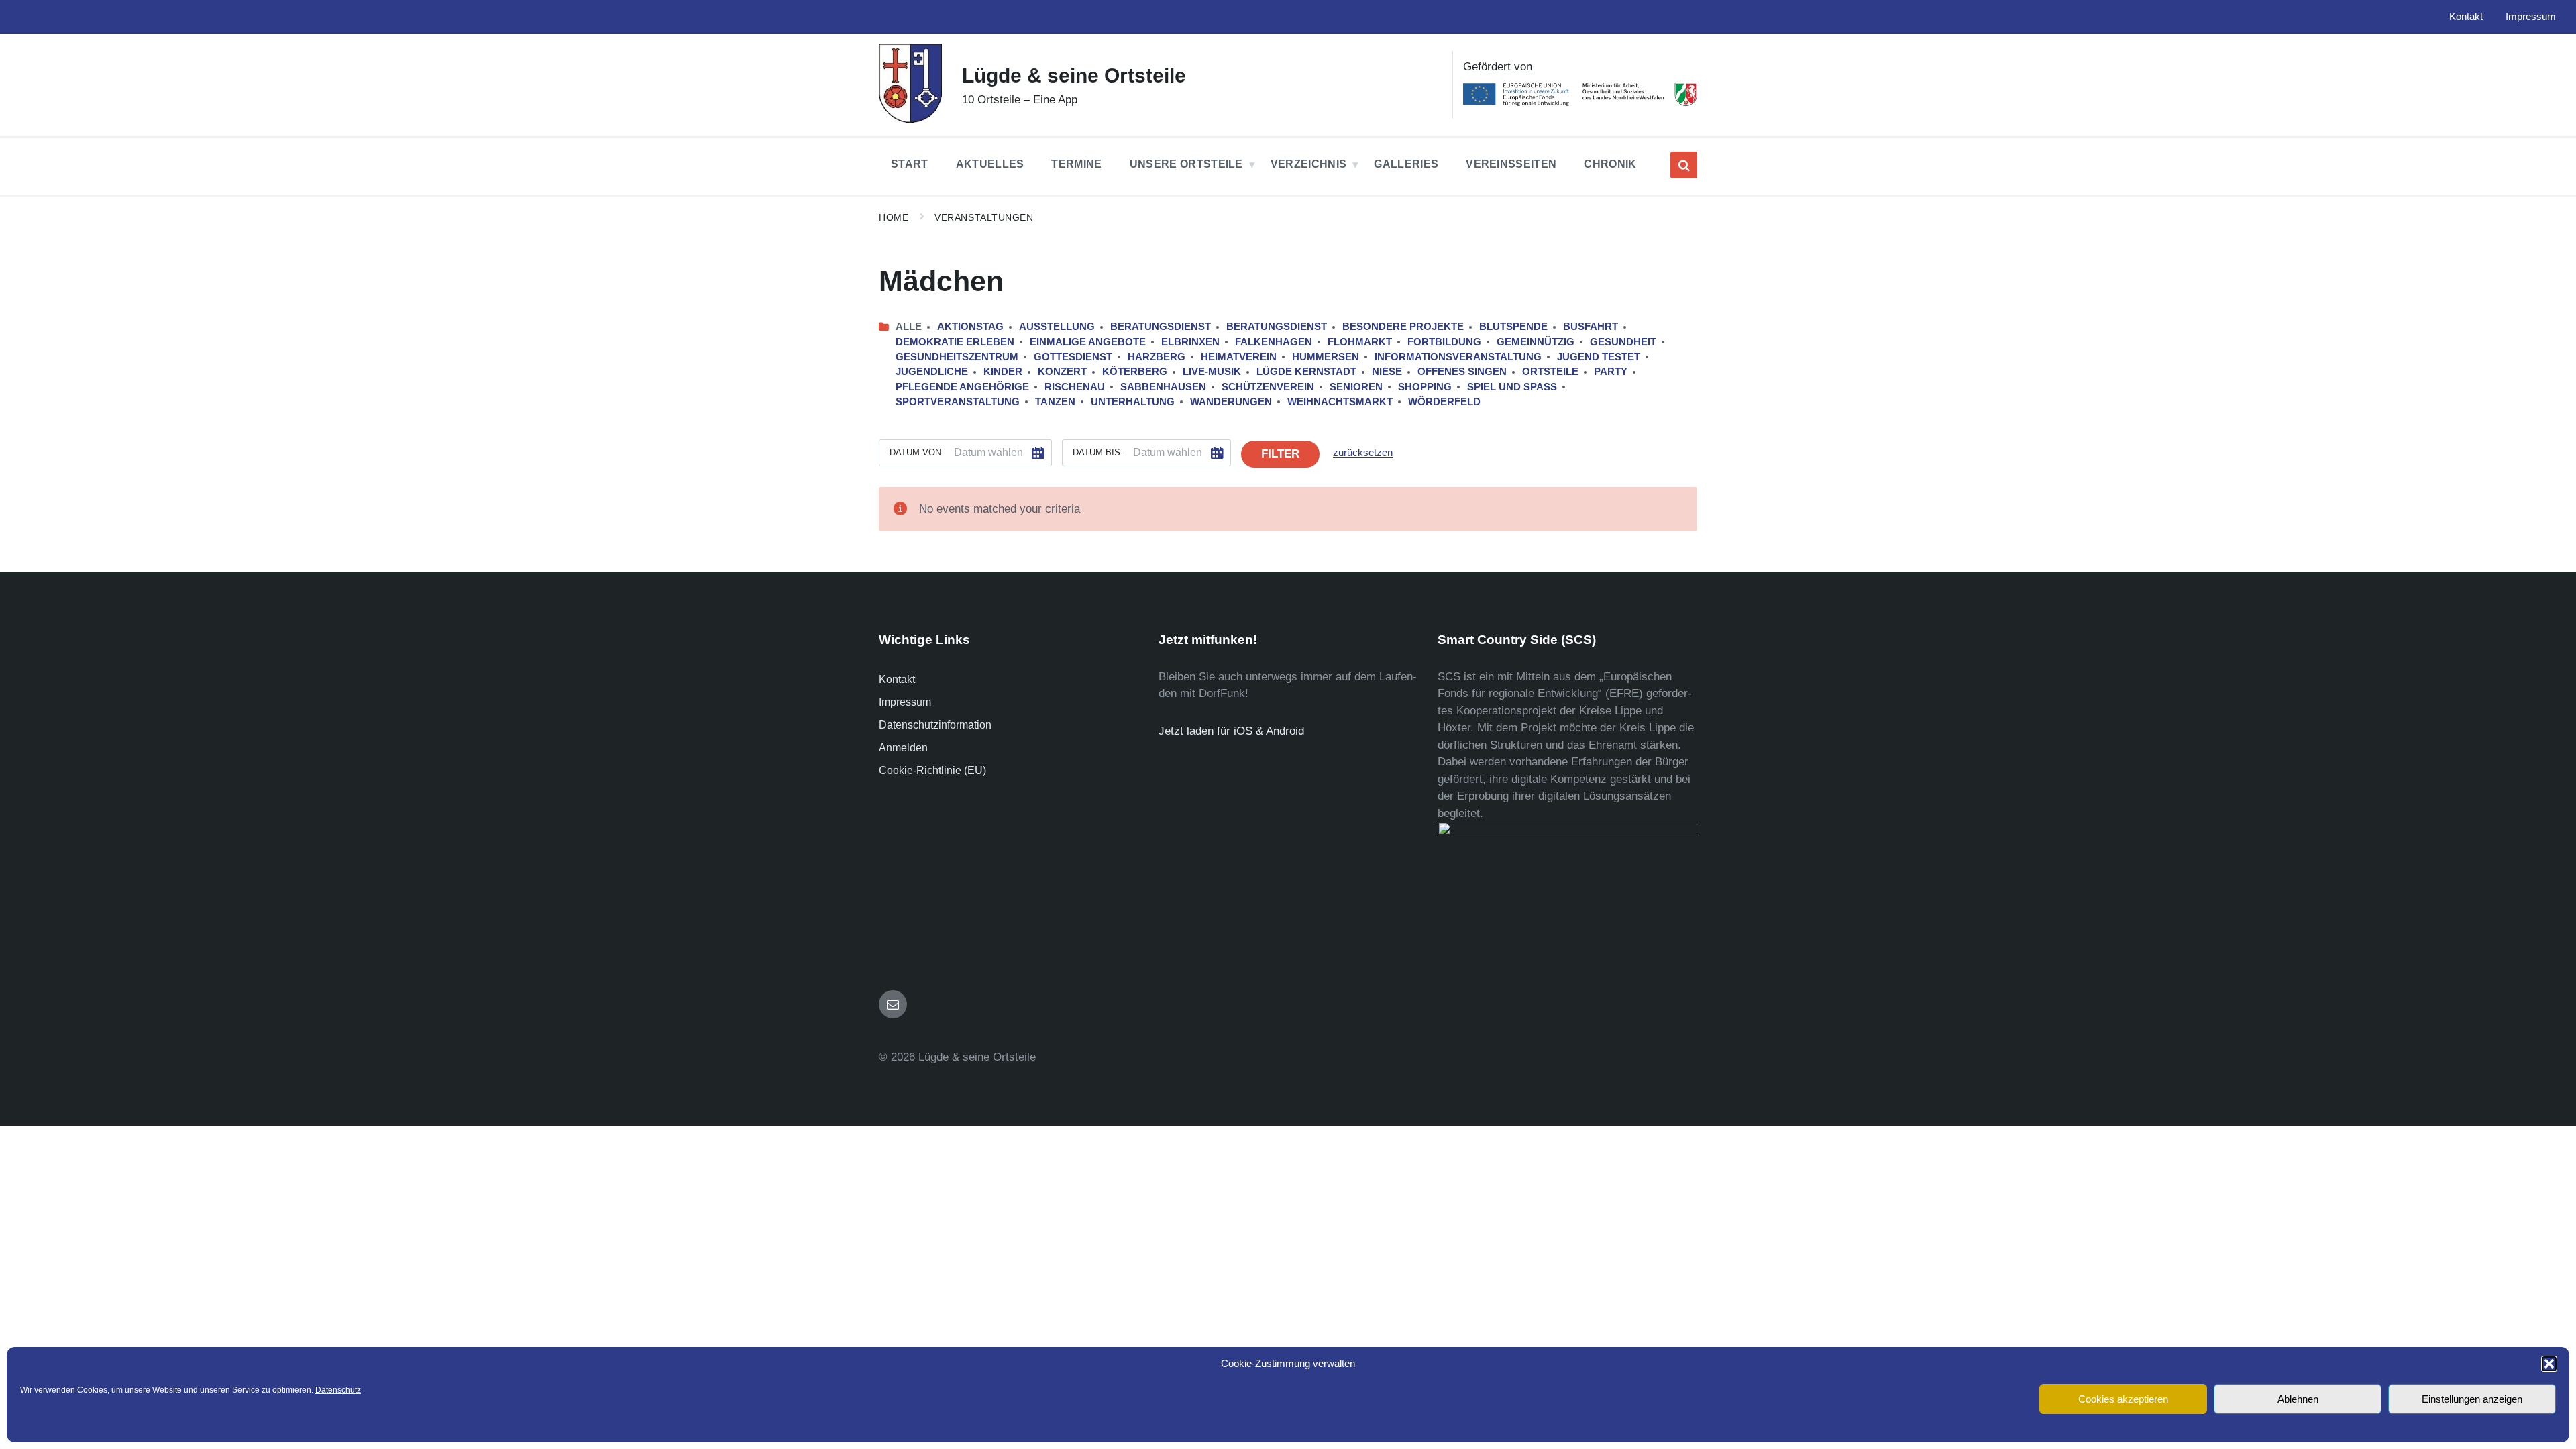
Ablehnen (2298, 1399)
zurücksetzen (1363, 453)
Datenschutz (338, 1390)
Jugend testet (1599, 357)
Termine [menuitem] (1076, 164)
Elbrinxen (1190, 342)
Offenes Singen (1462, 372)
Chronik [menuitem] (1610, 164)
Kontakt (897, 679)
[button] (2549, 1364)
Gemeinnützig (1536, 342)
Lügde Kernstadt (1306, 372)
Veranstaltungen (984, 217)
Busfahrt (1591, 327)
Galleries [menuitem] (1406, 164)
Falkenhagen (1274, 342)
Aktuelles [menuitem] (990, 164)
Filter (1280, 454)
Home (894, 217)
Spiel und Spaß (1512, 387)
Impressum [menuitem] (2531, 17)
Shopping (1425, 387)
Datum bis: (1098, 452)
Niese (1387, 372)
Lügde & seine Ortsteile (1074, 75)
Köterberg (1135, 372)
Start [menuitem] (910, 164)
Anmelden (903, 748)
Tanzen (1055, 402)
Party (1611, 372)
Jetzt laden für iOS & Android (1231, 731)
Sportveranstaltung (958, 402)
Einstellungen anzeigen (2472, 1399)
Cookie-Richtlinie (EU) (932, 770)
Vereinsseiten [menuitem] (1511, 164)
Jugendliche (932, 372)
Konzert (1062, 372)
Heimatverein (1239, 357)
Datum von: (917, 452)
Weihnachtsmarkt (1340, 402)
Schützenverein (1268, 387)
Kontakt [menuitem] (2466, 17)
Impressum (905, 702)
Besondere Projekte (1403, 327)
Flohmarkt (1360, 342)
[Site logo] (910, 119)
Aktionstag (970, 327)
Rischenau (1075, 387)
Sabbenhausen (1163, 387)
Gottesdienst (1073, 357)
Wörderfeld (1444, 402)
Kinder (1003, 372)
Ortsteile (1550, 372)
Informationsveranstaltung (1458, 357)
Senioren (1356, 387)
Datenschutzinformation (935, 725)
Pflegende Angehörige (962, 387)
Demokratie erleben (955, 342)
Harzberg (1157, 357)
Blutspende (1513, 327)
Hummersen (1326, 357)
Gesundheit (1623, 342)
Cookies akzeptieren (2123, 1399)
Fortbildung (1444, 342)
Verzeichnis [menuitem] (1309, 164)
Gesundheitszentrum (957, 357)
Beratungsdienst (1161, 327)
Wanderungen (1231, 402)
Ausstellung (1057, 327)
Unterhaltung (1133, 402)
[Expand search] (1684, 165)
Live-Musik (1212, 372)
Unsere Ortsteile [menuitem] (1186, 164)
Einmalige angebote (1088, 342)
